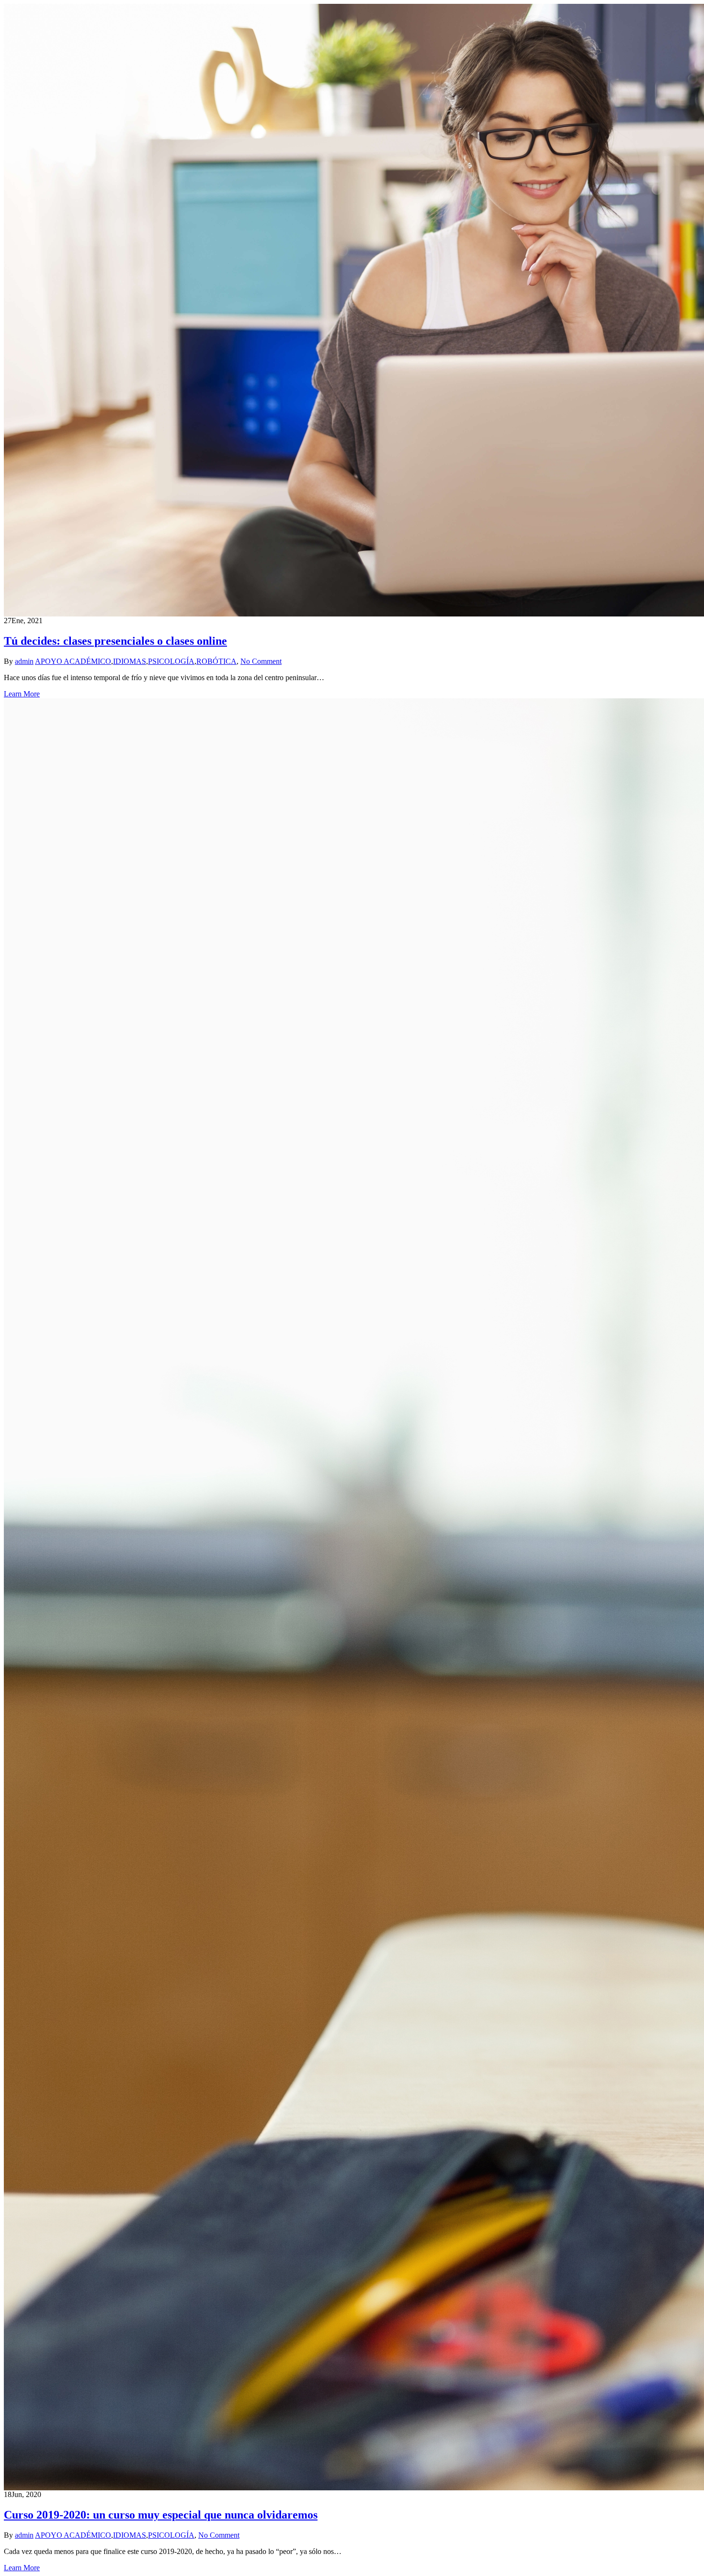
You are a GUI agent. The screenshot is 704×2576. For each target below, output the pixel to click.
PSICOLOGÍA (171, 661)
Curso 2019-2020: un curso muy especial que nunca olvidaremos (161, 2515)
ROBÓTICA (216, 661)
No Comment (261, 661)
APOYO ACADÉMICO (73, 661)
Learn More (22, 694)
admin (24, 661)
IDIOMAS (130, 661)
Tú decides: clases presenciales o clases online (115, 641)
